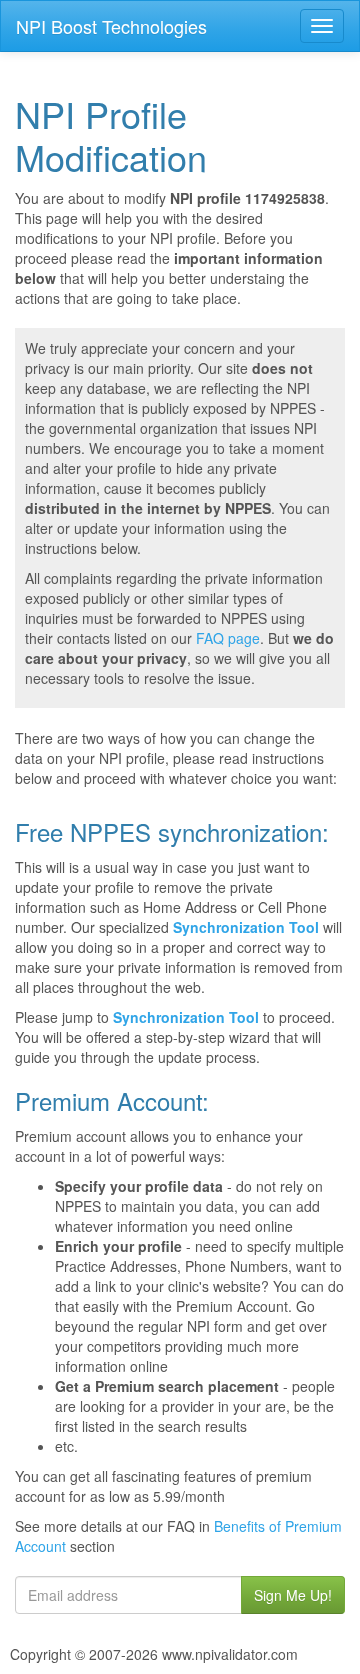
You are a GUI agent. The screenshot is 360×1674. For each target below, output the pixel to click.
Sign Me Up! (293, 1595)
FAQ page (228, 638)
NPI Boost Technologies (111, 26)
